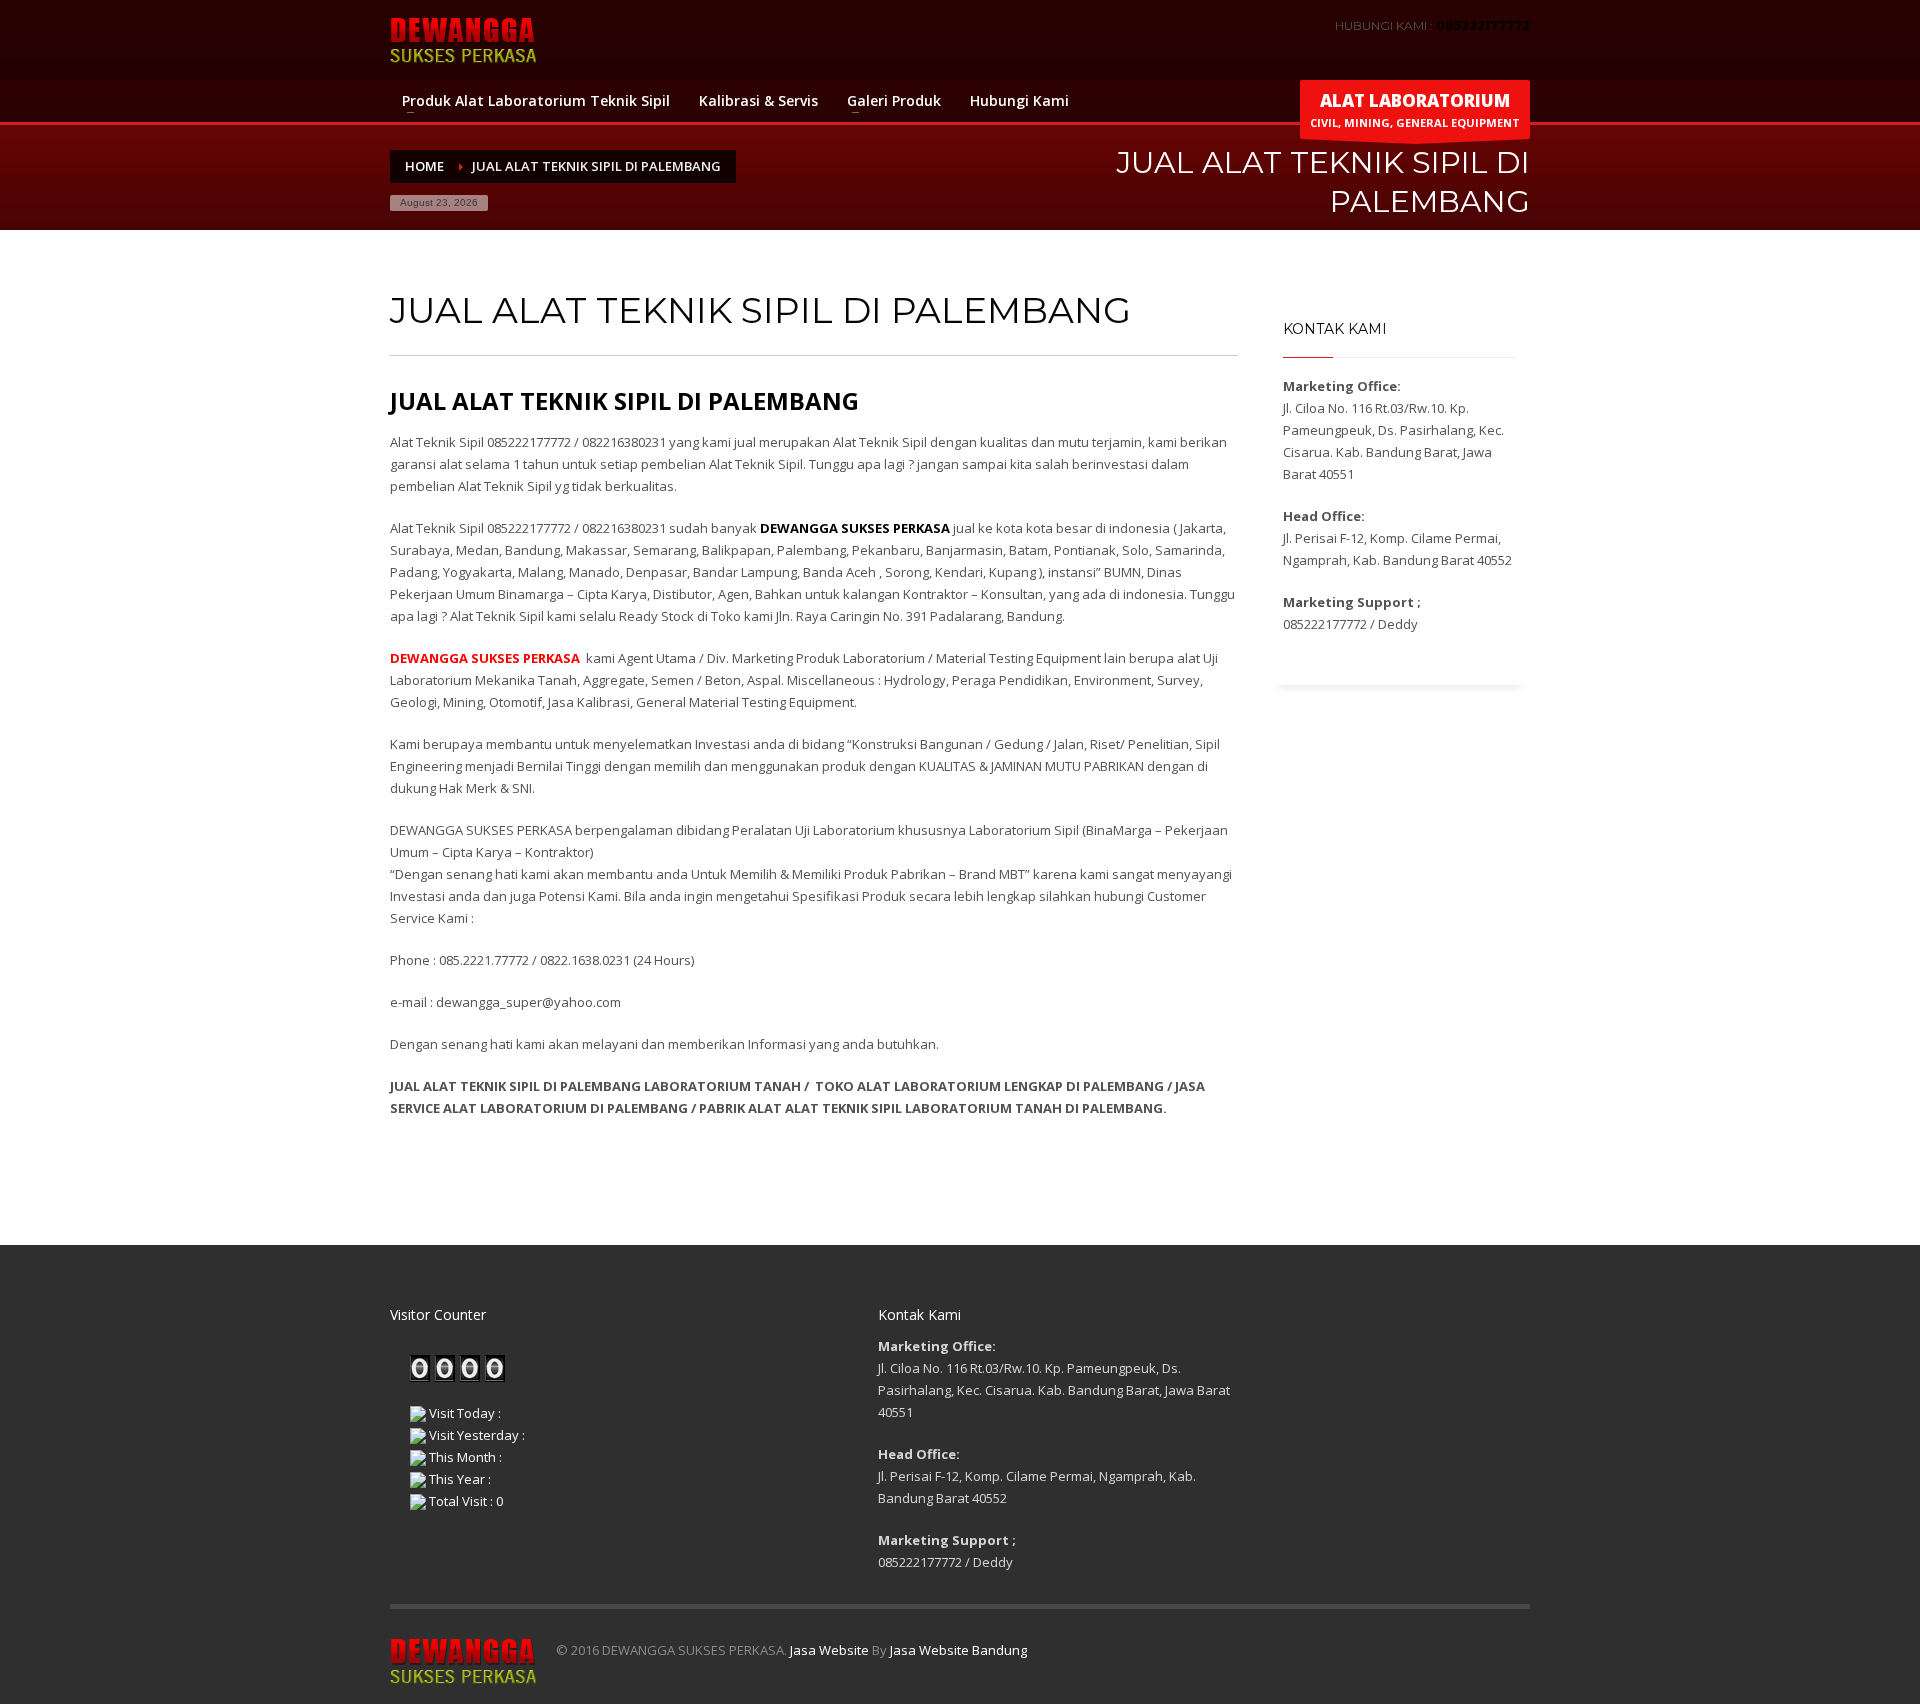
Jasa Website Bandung (958, 1650)
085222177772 (1483, 25)
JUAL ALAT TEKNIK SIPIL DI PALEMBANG (624, 400)
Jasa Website (829, 1650)
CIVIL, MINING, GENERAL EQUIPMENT (1415, 109)
